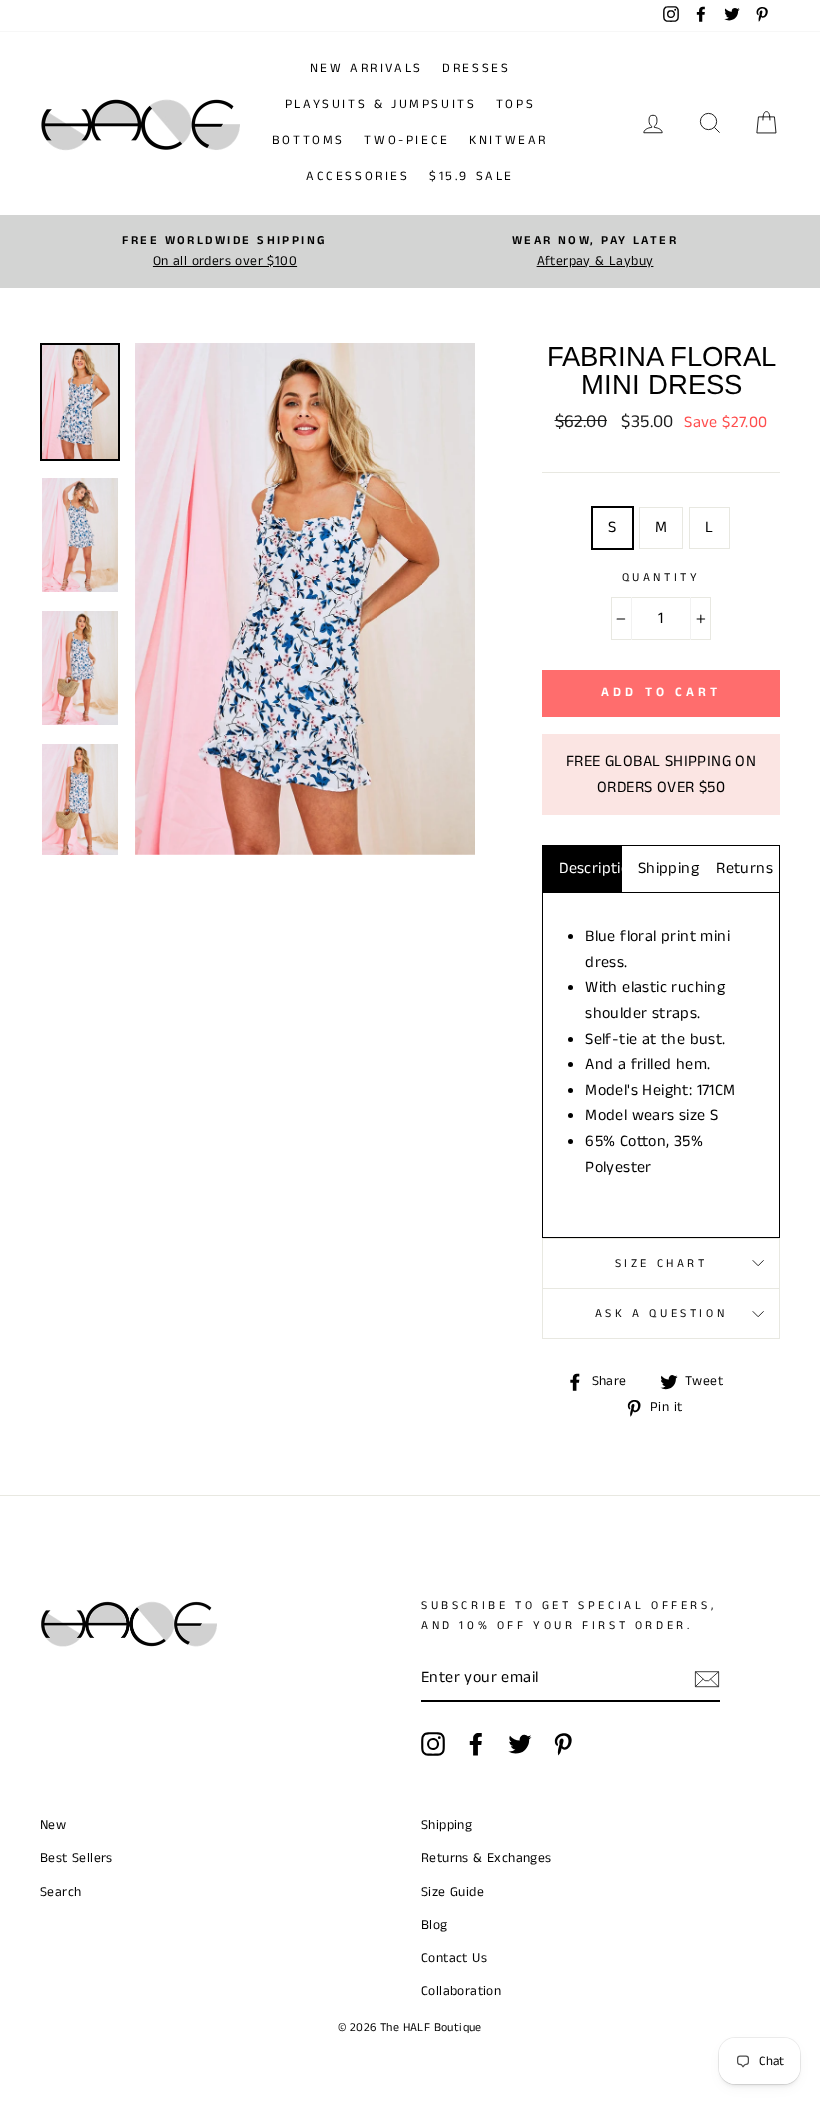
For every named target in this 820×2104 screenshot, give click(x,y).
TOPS (515, 104)
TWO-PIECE (406, 140)
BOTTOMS (308, 140)
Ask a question (661, 1313)
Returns (744, 868)
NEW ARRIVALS (366, 68)
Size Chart (661, 1263)
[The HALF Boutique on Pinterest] (563, 1744)
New (53, 1825)
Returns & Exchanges (486, 1858)
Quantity (661, 577)
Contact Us (454, 1958)
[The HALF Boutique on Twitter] (520, 1744)
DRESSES (476, 68)
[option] (225, 251)
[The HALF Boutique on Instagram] (433, 1744)
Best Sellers (76, 1858)
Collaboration (461, 1991)
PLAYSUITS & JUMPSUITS (381, 104)
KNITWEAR (508, 140)
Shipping (668, 868)
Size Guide (452, 1892)
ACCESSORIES (358, 176)
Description (590, 868)
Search (60, 1892)
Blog (434, 1925)
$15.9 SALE (471, 176)
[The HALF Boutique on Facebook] (476, 1744)
